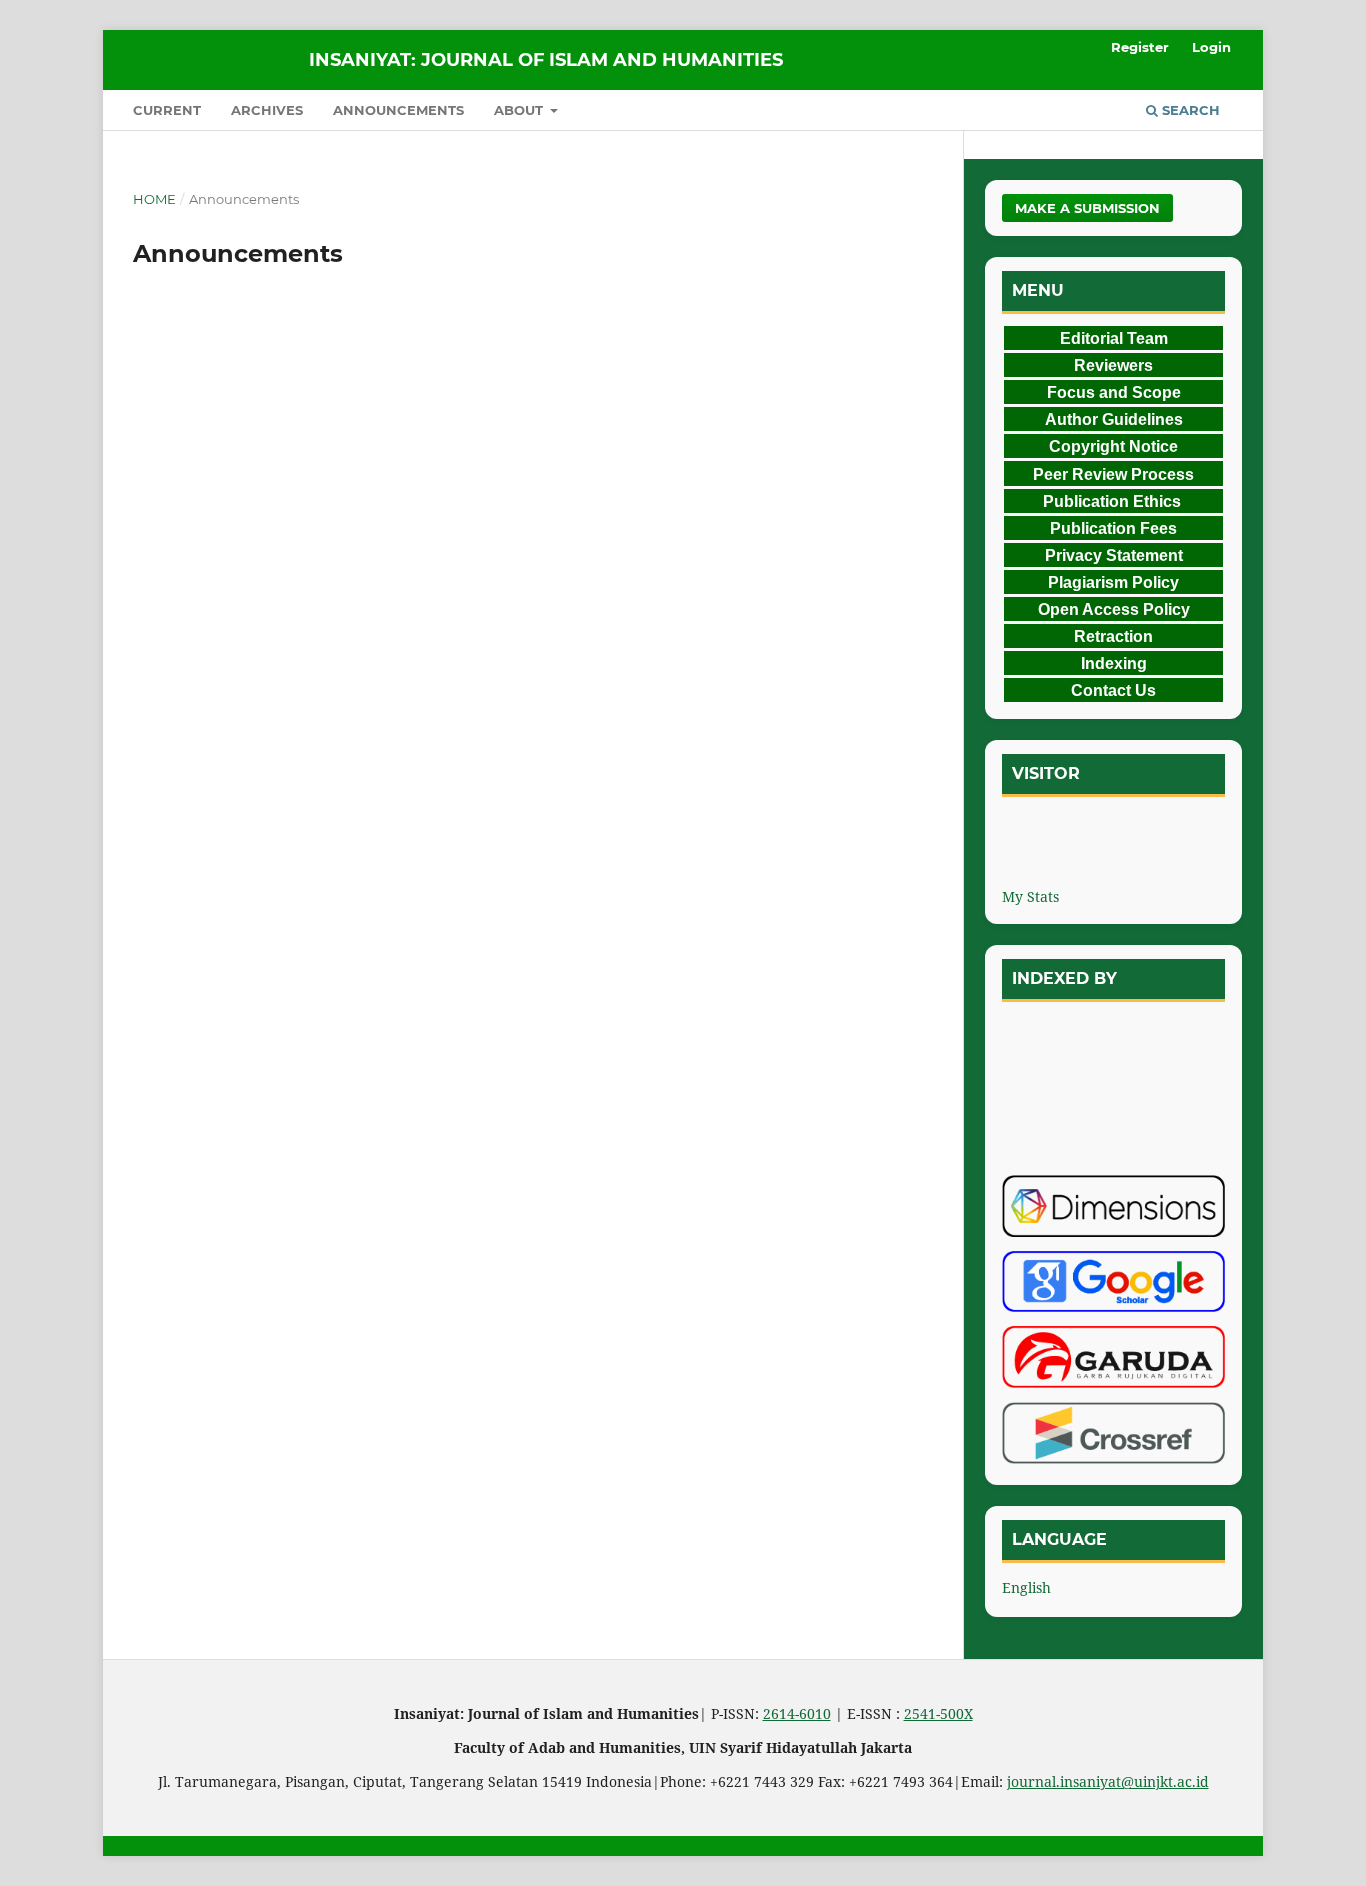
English (1026, 1587)
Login (1211, 47)
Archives (267, 110)
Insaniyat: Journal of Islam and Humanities (546, 60)
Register (1140, 47)
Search (1189, 110)
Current (167, 110)
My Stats (1030, 896)
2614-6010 (797, 1713)
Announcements (398, 110)
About (520, 110)
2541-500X (938, 1713)
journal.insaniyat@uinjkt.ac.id (1108, 1781)
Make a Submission (1087, 208)
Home (154, 199)
